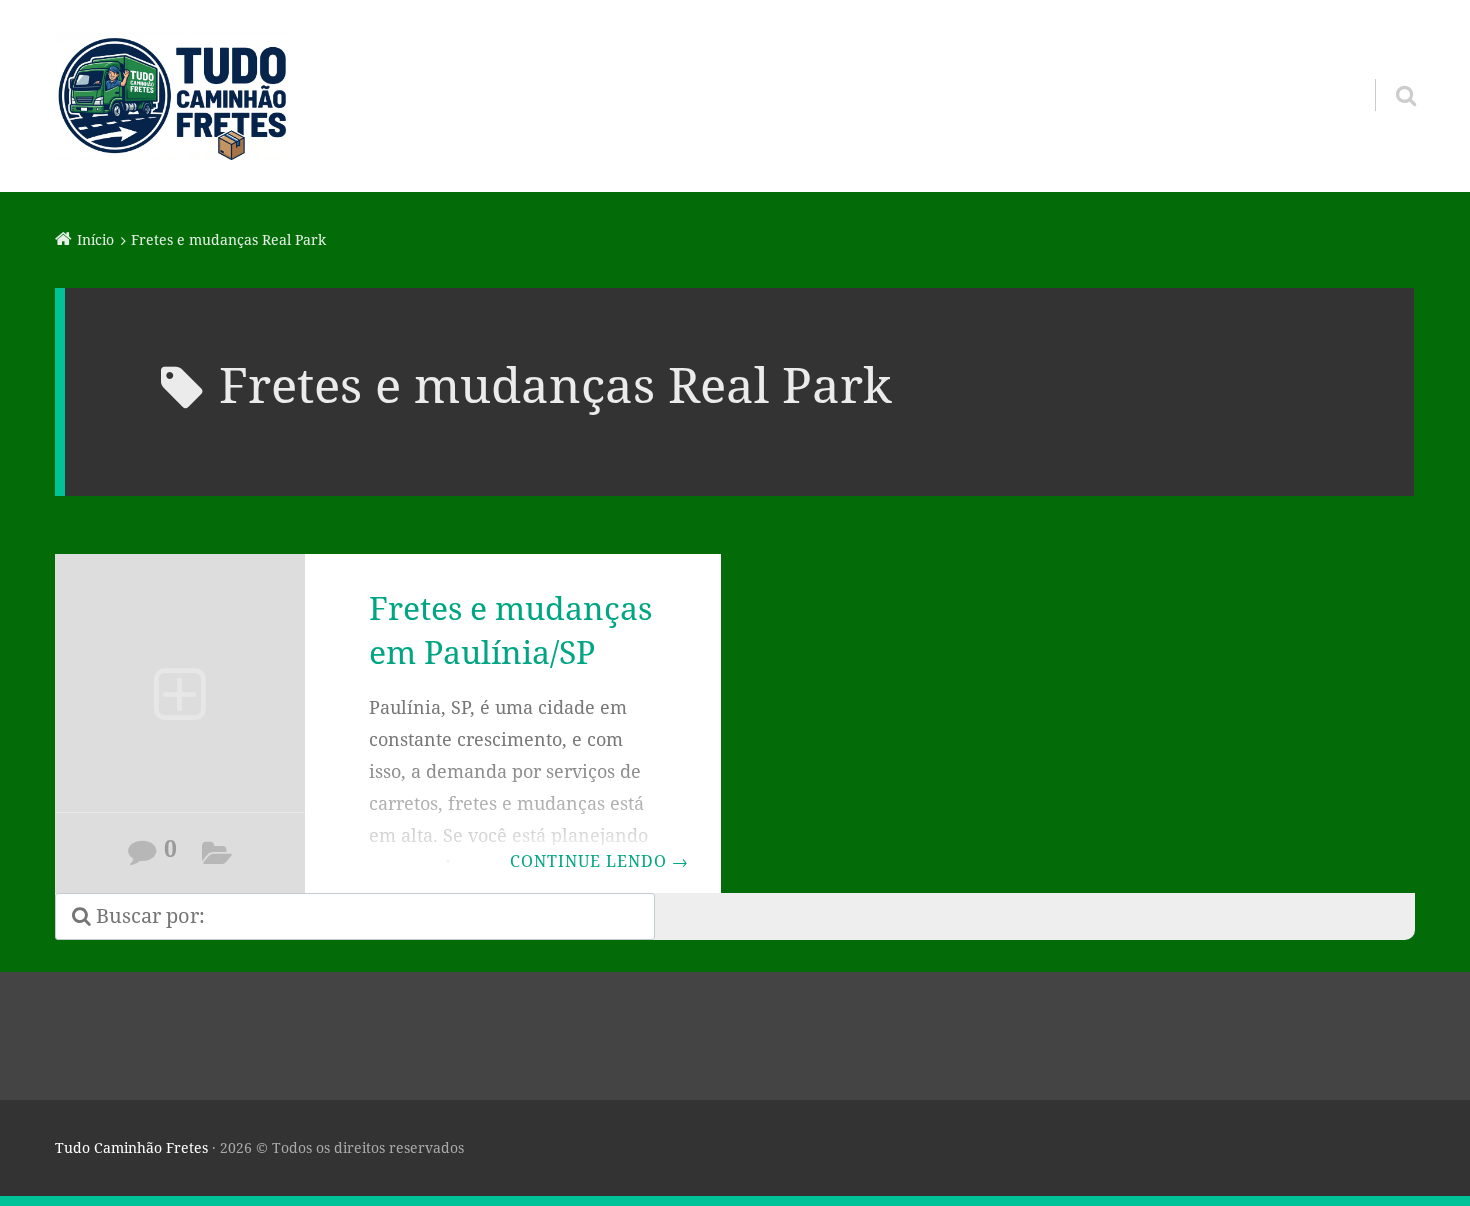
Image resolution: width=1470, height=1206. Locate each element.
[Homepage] (172, 96)
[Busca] (1388, 70)
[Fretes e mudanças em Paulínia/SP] (180, 696)
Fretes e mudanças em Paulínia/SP (510, 630)
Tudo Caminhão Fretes (131, 1147)
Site (217, 857)
